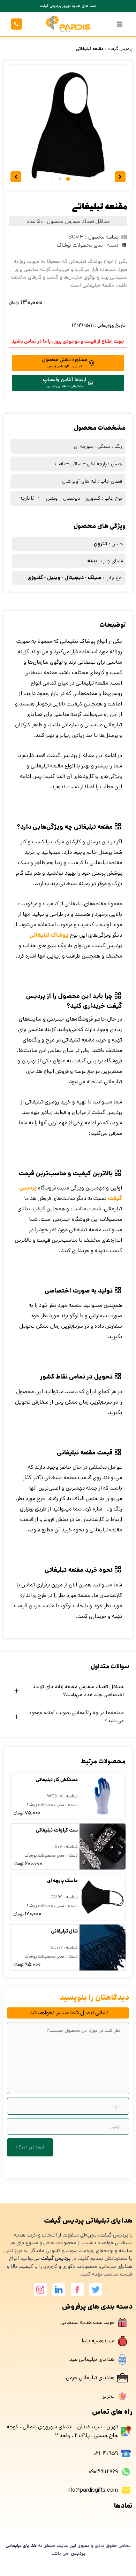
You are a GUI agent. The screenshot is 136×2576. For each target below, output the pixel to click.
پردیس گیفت (120, 49)
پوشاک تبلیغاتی (49, 935)
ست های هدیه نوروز (68, 6)
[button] (120, 24)
